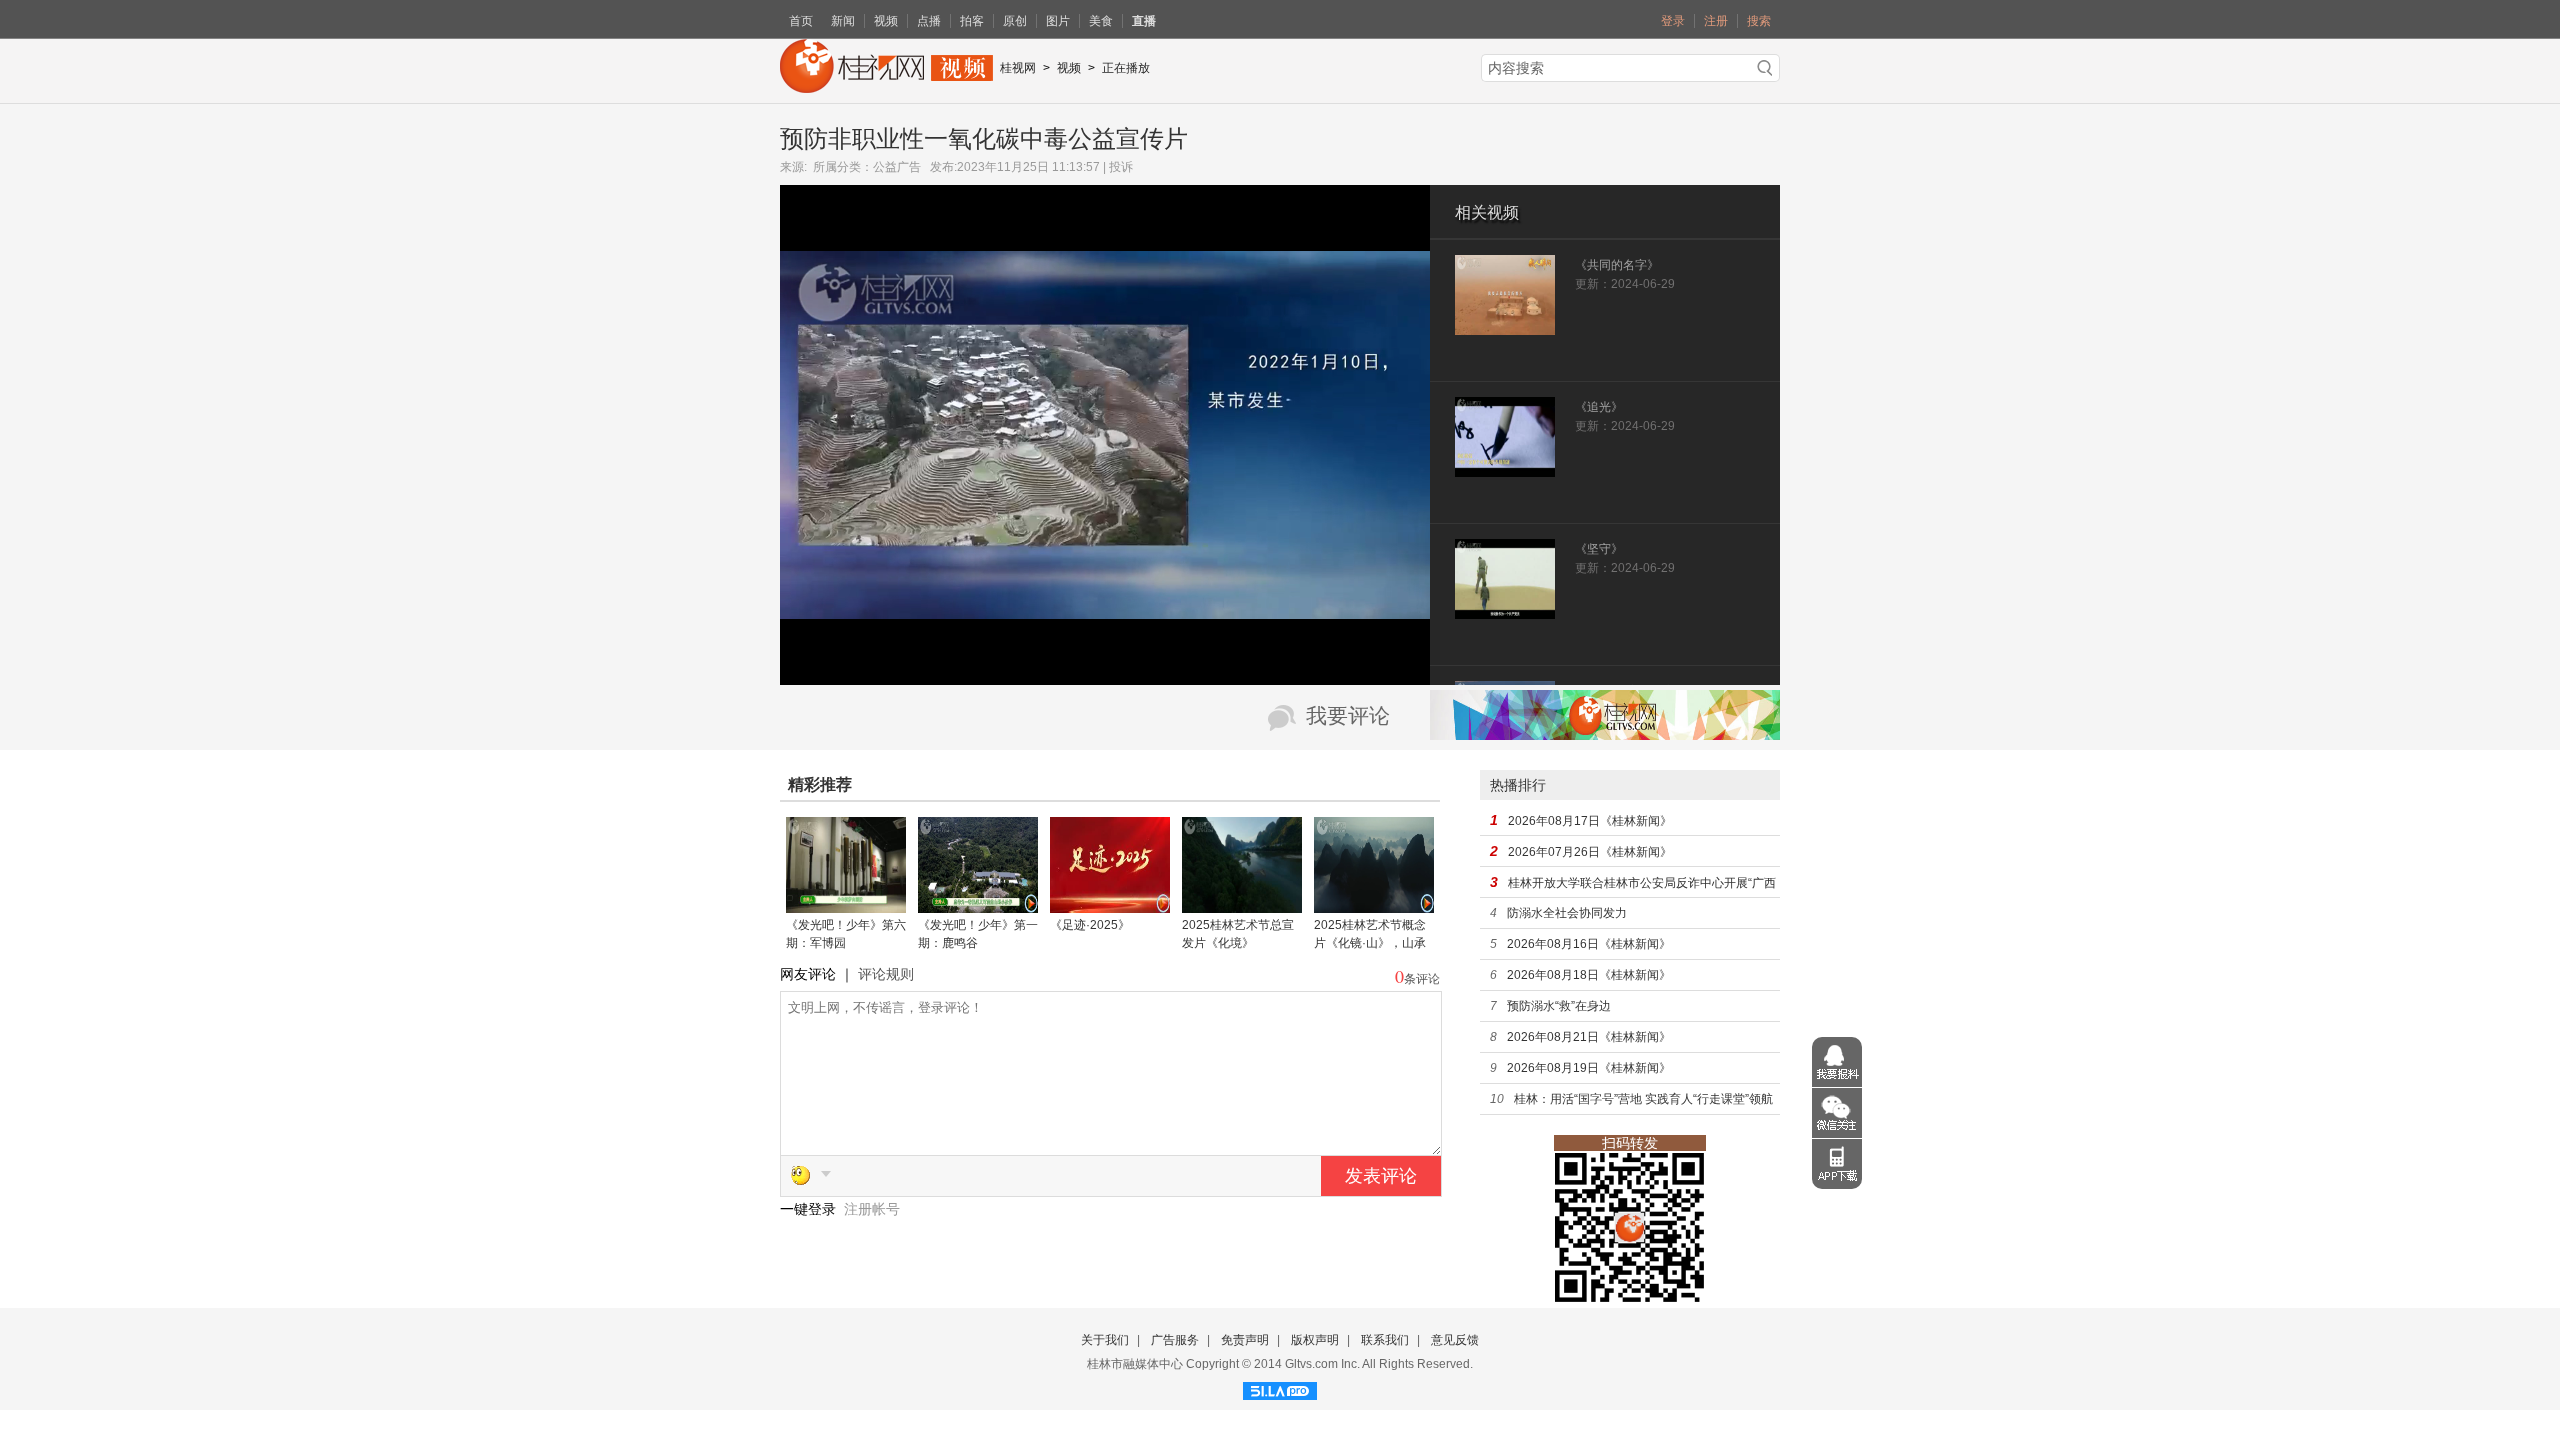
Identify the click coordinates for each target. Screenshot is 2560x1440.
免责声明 (1245, 1340)
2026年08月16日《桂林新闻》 (1589, 944)
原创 (1015, 21)
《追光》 (1599, 407)
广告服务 (1175, 1340)
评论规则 (886, 974)
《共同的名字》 (1617, 265)
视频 (886, 21)
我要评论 (1348, 716)
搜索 (1759, 21)
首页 (801, 21)
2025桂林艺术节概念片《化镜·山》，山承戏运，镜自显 (1370, 943)
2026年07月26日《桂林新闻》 (1590, 852)
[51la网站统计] (1280, 1388)
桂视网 (1018, 68)
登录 (1673, 21)
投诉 (1121, 167)
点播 (929, 21)
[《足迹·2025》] (1110, 906)
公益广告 (897, 167)
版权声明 (1315, 1340)
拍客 (972, 21)
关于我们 (1105, 1340)
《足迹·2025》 (1090, 925)
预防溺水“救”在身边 (1559, 1006)
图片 (1058, 21)
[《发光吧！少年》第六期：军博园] (846, 906)
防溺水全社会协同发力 (1567, 913)
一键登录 (810, 1209)
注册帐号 (872, 1209)
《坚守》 (1599, 549)
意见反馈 (1455, 1340)
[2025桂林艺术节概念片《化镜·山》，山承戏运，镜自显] (1374, 906)
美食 (1101, 21)
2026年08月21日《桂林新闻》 (1589, 1037)
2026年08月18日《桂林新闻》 (1589, 975)
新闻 (843, 21)
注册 (1716, 21)
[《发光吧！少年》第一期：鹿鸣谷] (978, 906)
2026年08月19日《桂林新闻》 (1589, 1068)
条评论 (1422, 979)
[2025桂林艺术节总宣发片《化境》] (1242, 906)
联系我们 (1385, 1340)
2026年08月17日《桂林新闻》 (1590, 821)
